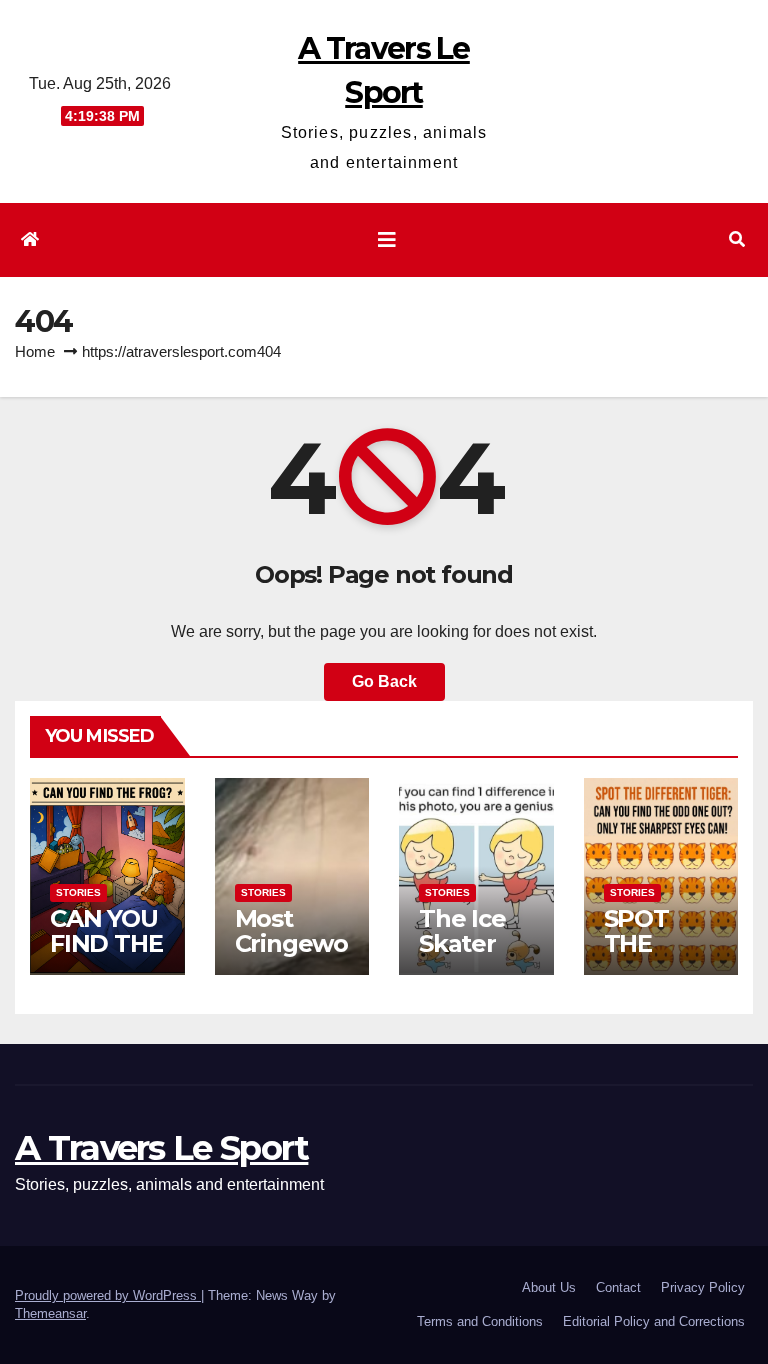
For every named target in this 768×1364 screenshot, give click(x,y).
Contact (618, 1287)
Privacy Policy (703, 1287)
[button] (737, 239)
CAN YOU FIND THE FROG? (106, 943)
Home (35, 351)
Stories (78, 892)
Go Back (384, 681)
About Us (549, 1287)
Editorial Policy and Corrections (654, 1321)
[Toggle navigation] (387, 240)
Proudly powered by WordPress (108, 1295)
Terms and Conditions (480, 1321)
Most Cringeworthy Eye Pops (291, 956)
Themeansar (50, 1313)
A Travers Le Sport (161, 1148)
